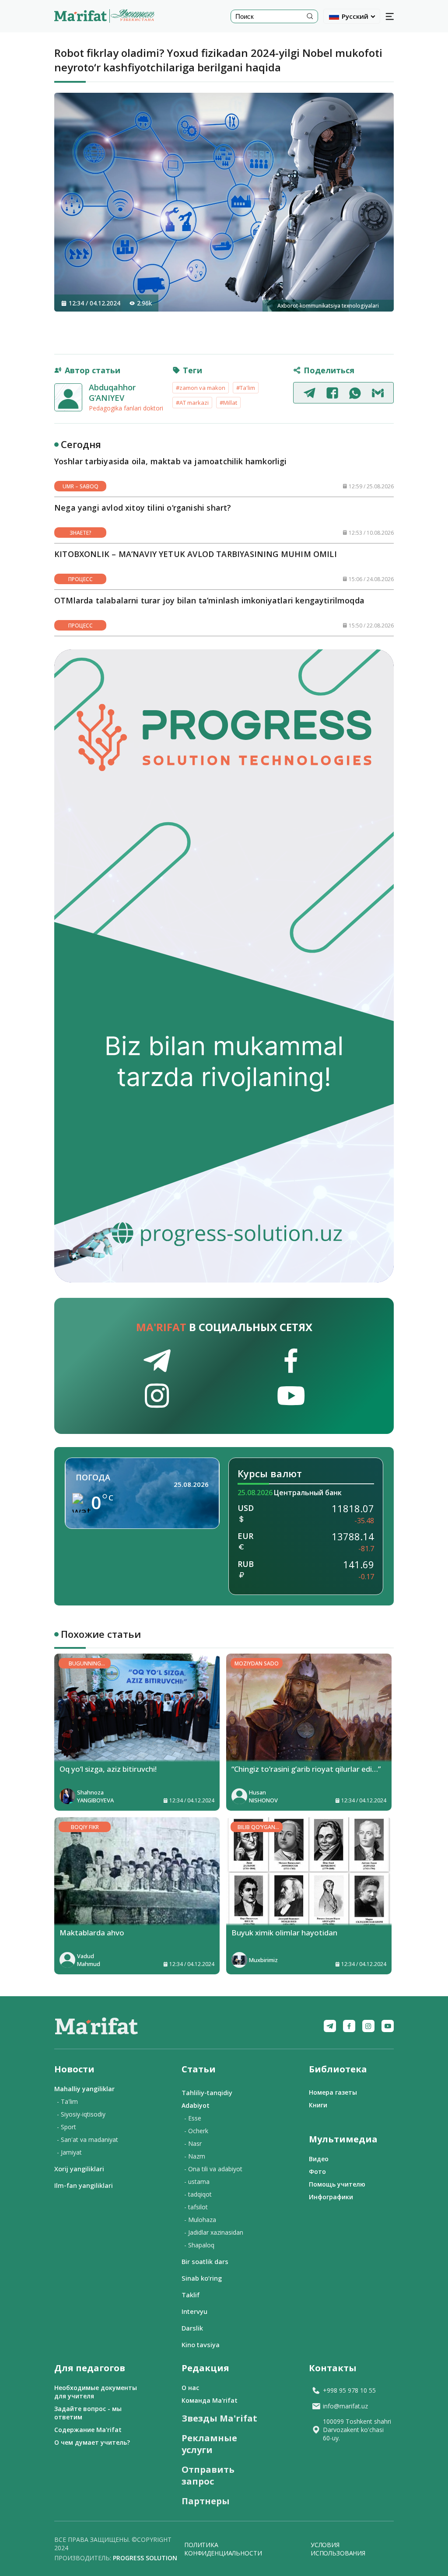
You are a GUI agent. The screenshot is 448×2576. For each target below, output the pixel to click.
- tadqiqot (198, 2194)
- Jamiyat (69, 2152)
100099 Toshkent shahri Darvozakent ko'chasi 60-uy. (357, 2430)
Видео (319, 2159)
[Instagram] (368, 2026)
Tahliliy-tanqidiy (207, 2092)
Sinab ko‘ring (202, 2278)
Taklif (191, 2295)
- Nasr (193, 2143)
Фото (317, 2171)
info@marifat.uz (345, 2406)
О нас (190, 2388)
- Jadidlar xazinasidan (214, 2232)
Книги (318, 2105)
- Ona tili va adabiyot (213, 2169)
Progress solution (145, 2558)
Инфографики (331, 2197)
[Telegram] (330, 2026)
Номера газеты (333, 2092)
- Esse (193, 2118)
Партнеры (206, 2501)
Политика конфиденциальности (223, 2549)
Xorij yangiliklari (79, 2169)
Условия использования (338, 2549)
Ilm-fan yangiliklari (84, 2185)
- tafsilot (196, 2207)
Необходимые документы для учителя (96, 2392)
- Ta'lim (67, 2101)
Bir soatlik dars (205, 2261)
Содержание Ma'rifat (88, 2430)
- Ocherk (196, 2131)
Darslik (192, 2328)
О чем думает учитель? (92, 2442)
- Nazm (195, 2156)
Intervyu (194, 2311)
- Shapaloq (199, 2245)
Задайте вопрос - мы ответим (88, 2413)
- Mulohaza (200, 2220)
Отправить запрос (208, 2475)
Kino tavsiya (201, 2345)
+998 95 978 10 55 (349, 2390)
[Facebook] (349, 2026)
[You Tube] (388, 2026)
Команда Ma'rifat (210, 2400)
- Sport (66, 2127)
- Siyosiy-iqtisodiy (81, 2114)
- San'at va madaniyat (87, 2140)
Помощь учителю (337, 2184)
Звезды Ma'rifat (219, 2418)
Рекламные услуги (209, 2444)
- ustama (197, 2182)
